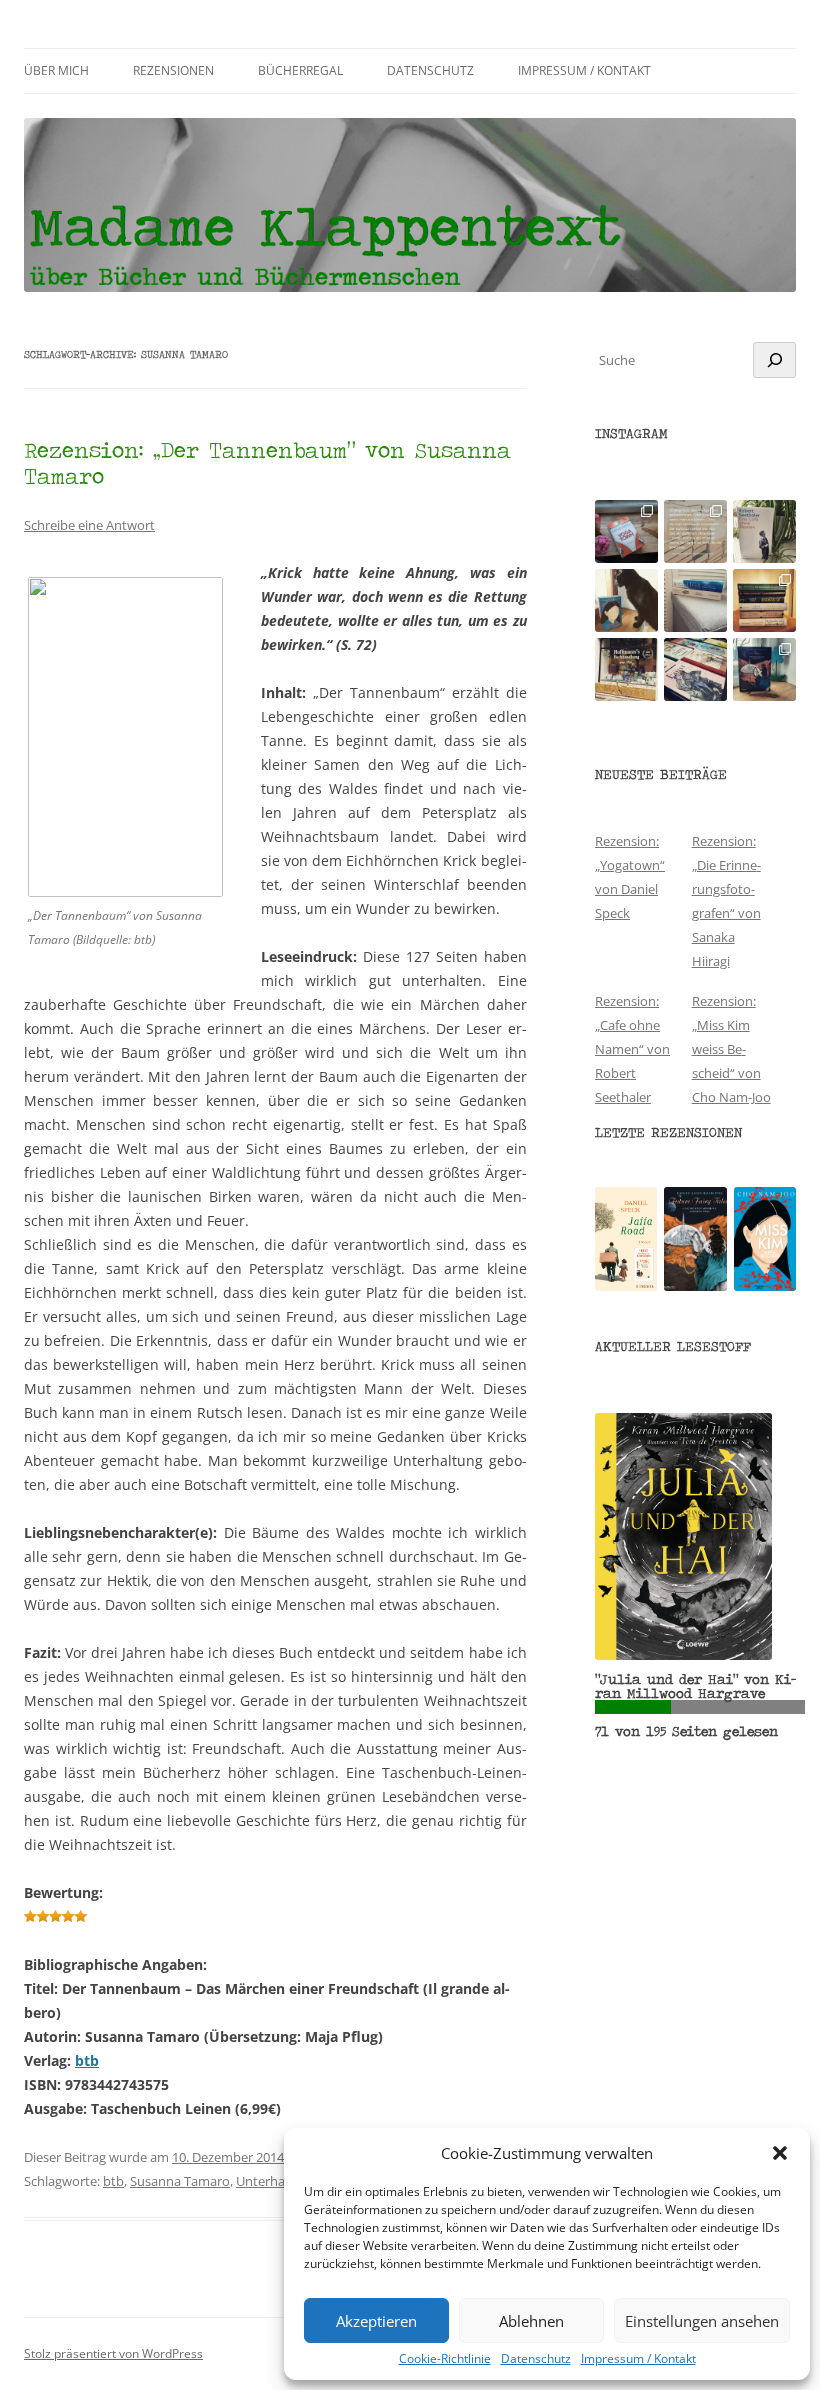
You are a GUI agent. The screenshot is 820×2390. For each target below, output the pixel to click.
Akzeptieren (376, 2321)
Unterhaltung (276, 2181)
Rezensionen (173, 70)
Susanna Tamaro (180, 2181)
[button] (780, 2153)
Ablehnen (531, 2321)
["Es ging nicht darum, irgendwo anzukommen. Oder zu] (695, 531)
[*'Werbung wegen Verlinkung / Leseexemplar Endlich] (626, 531)
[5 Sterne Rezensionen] (55, 1916)
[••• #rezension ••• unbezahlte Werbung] (764, 531)
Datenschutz (536, 2359)
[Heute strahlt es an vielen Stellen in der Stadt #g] (626, 669)
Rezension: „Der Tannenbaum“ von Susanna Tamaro (267, 462)
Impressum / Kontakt (638, 2359)
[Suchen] (774, 360)
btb (87, 2060)
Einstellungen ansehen (702, 2321)
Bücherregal (300, 70)
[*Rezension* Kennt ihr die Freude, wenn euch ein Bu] (764, 669)
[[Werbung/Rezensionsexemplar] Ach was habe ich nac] (626, 600)
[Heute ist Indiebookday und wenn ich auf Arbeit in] (695, 669)
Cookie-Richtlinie (445, 2359)
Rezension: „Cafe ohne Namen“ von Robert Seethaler (632, 1049)
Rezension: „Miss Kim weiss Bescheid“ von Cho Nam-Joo (731, 1049)
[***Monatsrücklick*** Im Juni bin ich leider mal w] (695, 600)
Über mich (56, 70)
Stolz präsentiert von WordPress (113, 2353)
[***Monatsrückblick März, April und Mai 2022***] (764, 600)
